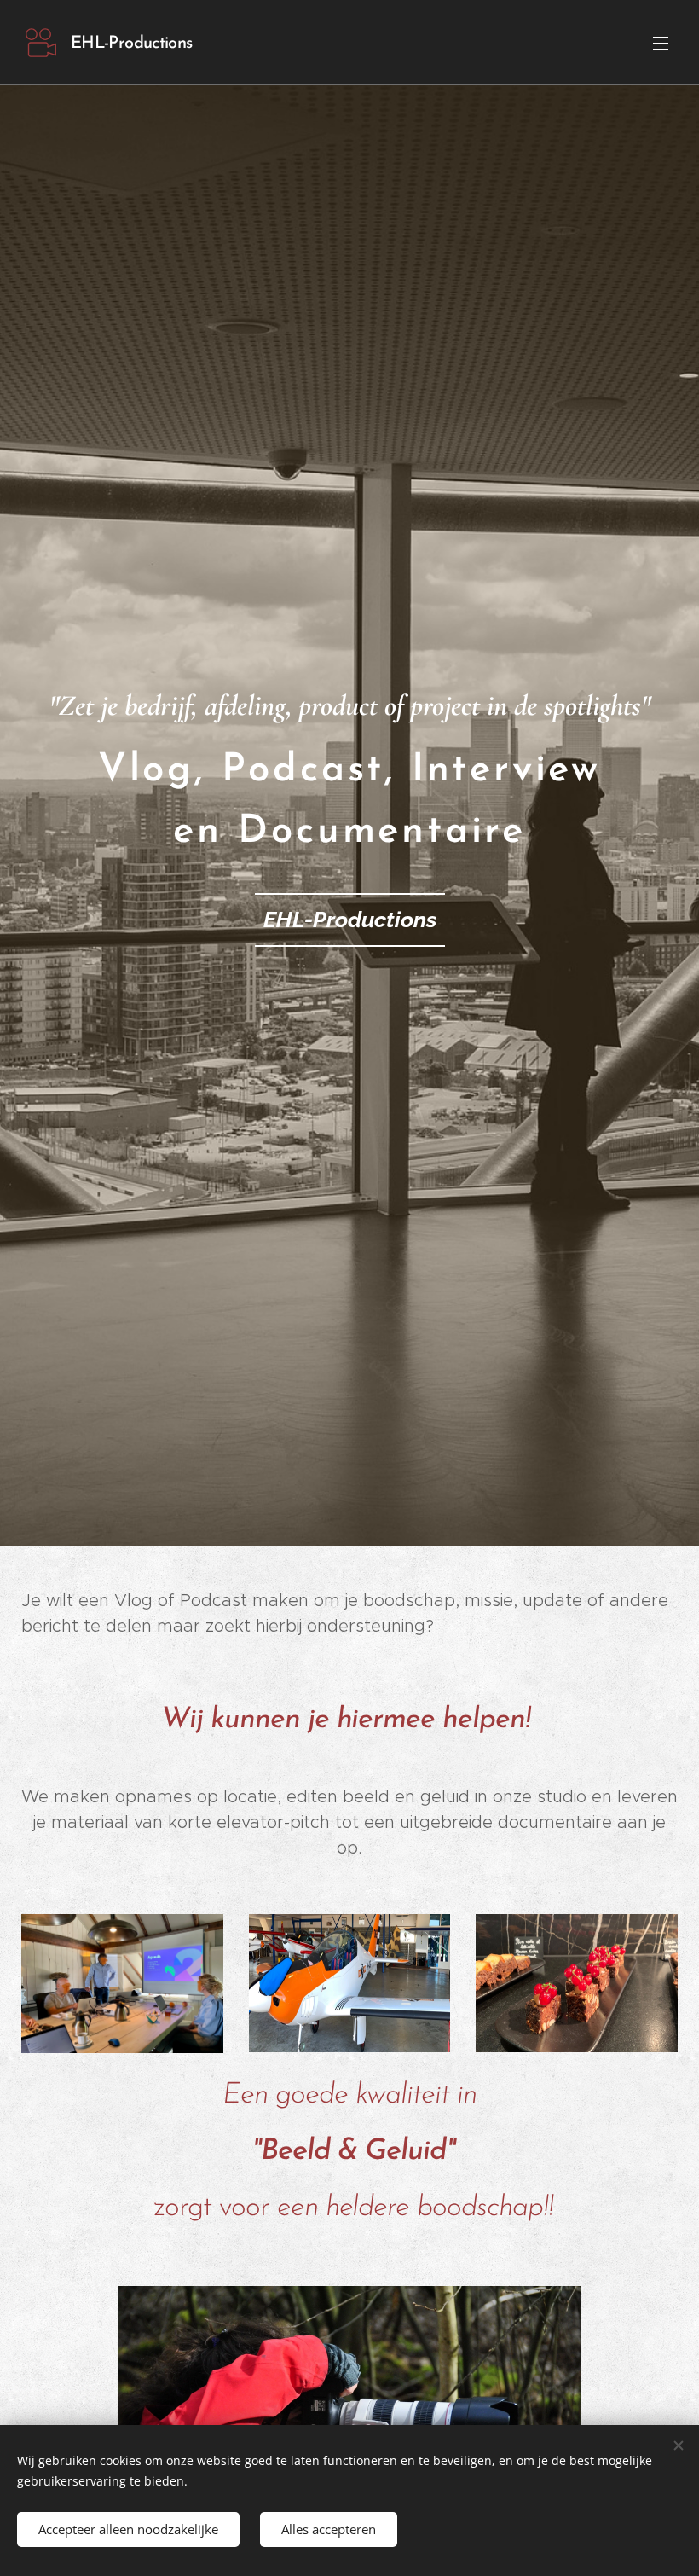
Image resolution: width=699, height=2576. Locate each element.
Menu (661, 43)
